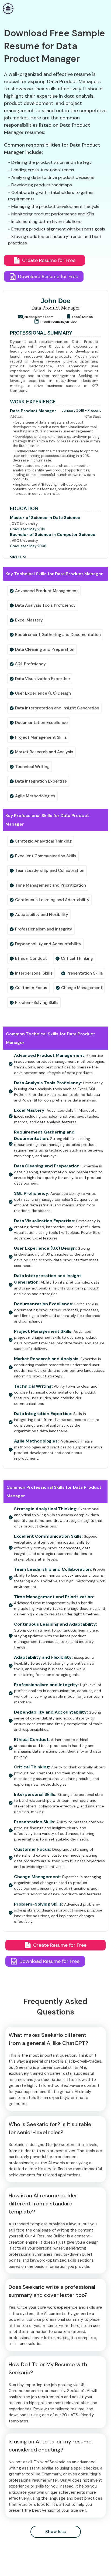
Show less (55, 2531)
